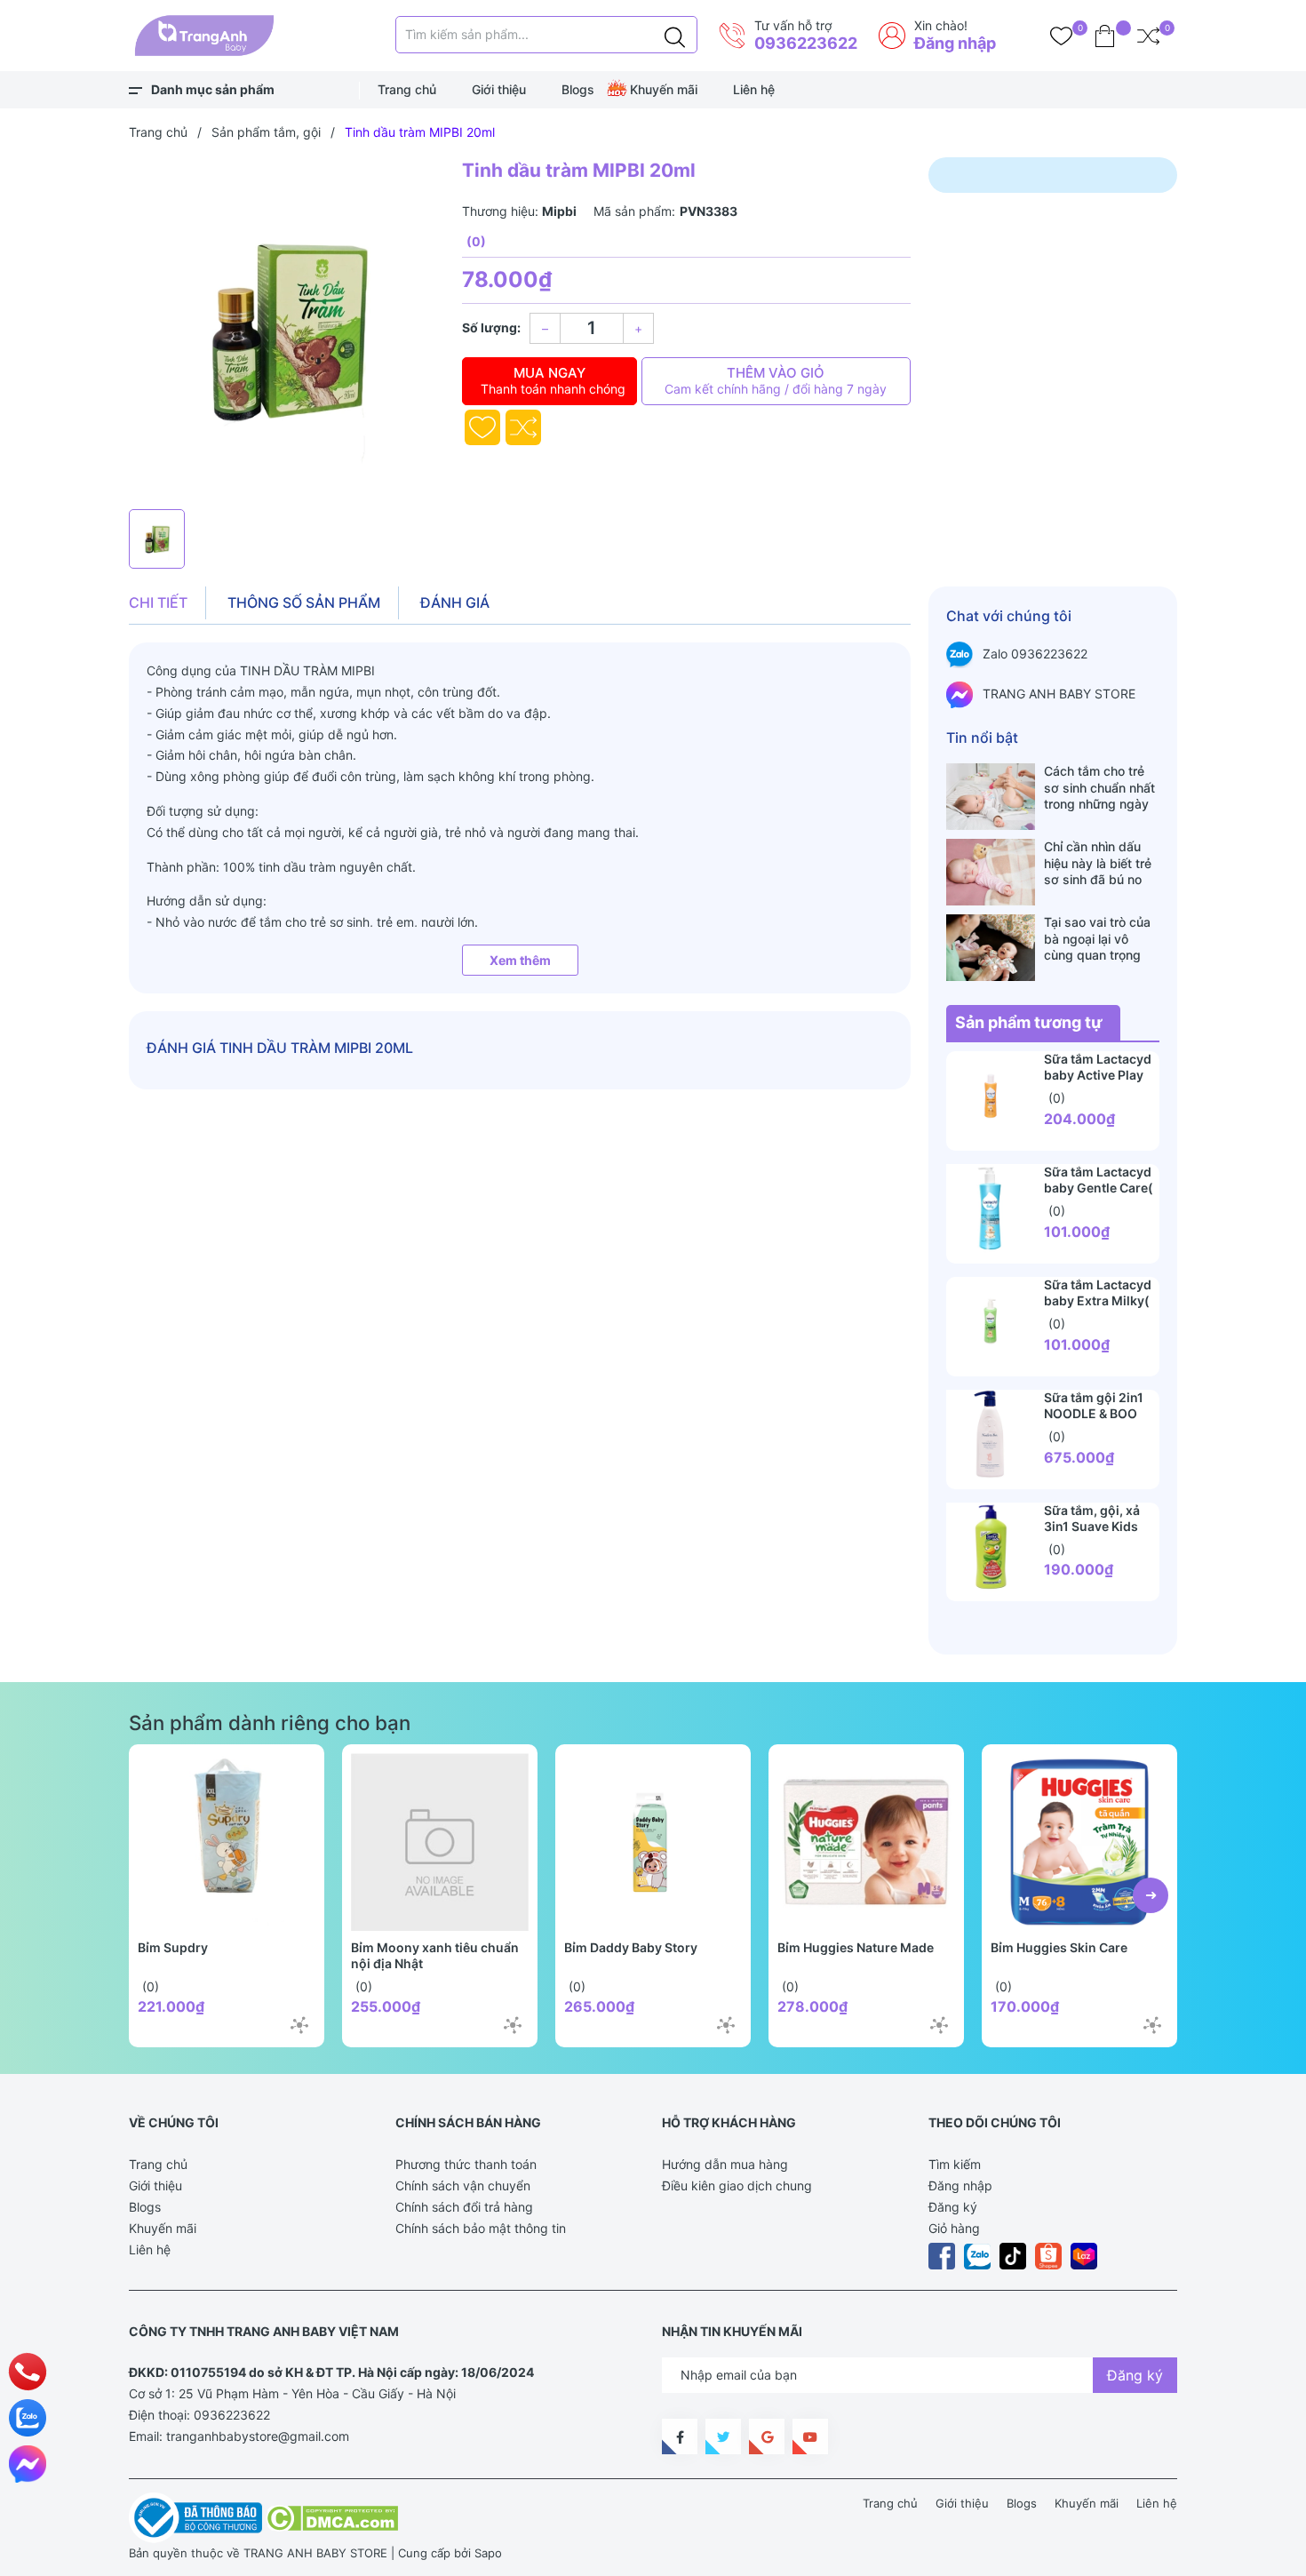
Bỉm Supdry (173, 1947)
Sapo (488, 2553)
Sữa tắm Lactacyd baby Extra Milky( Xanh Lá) (1098, 1300)
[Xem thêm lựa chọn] (299, 2025)
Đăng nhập (955, 43)
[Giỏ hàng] (1105, 36)
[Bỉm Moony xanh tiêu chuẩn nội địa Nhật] (440, 1842)
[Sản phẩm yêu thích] (1061, 36)
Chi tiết (158, 602)
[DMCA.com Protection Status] (332, 2516)
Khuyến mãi (664, 89)
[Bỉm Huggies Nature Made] (866, 1842)
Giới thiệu (499, 89)
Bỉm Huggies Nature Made (856, 1947)
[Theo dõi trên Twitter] (723, 2436)
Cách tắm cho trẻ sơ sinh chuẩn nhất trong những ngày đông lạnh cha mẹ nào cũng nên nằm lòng (1099, 787)
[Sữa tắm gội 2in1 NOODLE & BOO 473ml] (991, 1434)
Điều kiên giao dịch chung (737, 2185)
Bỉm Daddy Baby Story (631, 1947)
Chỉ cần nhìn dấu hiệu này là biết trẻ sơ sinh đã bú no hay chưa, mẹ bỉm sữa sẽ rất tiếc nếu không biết (1099, 863)
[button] (1151, 1895)
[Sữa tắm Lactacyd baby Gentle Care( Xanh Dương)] (991, 1208)
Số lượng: (491, 327)
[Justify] (675, 35)
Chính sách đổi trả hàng (464, 2207)
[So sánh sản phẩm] (1148, 36)
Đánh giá (455, 602)
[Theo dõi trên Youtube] (810, 2436)
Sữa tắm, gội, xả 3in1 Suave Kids (1092, 1518)
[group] (287, 329)
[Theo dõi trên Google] (767, 2436)
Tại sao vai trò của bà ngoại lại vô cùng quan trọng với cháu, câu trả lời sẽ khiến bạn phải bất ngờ (1101, 938)
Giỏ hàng (954, 2228)
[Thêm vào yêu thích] (482, 427)
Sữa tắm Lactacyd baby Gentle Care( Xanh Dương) (1099, 1188)
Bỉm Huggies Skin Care (1059, 1947)
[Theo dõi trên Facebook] (680, 2436)
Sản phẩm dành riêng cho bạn (270, 1723)
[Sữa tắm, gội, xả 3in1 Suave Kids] (991, 1547)
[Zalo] (28, 2418)
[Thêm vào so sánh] (523, 427)
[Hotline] (28, 2372)
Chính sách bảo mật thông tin (481, 2228)
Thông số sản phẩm (304, 602)
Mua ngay (553, 380)
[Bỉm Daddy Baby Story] (653, 1842)
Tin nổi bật (982, 738)
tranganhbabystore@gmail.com (258, 2436)
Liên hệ (754, 89)
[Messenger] (28, 2464)
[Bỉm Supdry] (227, 1842)
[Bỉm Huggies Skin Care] (1079, 1842)
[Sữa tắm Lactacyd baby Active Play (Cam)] (991, 1096)
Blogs (578, 89)
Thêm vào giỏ (776, 380)
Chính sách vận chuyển (463, 2185)
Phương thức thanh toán (466, 2164)
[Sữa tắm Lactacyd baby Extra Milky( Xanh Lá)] (991, 1321)
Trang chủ (407, 89)
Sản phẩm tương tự (1029, 1022)
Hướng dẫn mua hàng (725, 2164)
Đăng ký (953, 2207)
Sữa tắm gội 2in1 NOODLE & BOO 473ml (1094, 1413)
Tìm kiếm (955, 2164)
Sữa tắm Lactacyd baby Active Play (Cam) (1098, 1075)
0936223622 (806, 43)
